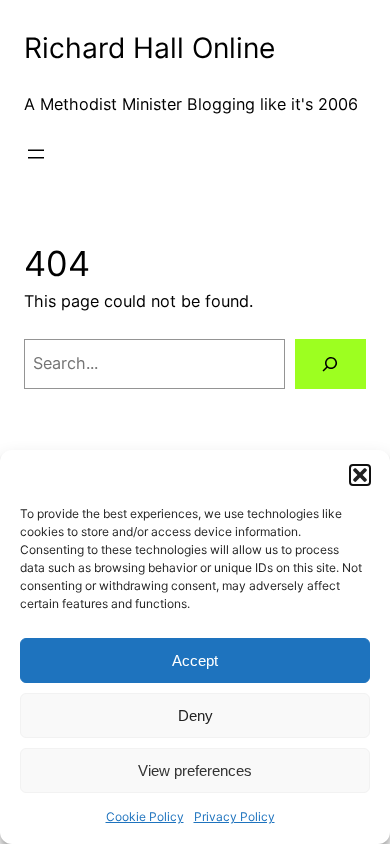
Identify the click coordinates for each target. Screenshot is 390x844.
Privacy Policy (234, 816)
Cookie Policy (145, 816)
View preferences (195, 770)
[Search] (330, 364)
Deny (195, 715)
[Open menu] (36, 154)
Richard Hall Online (149, 48)
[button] (360, 475)
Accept (195, 660)
